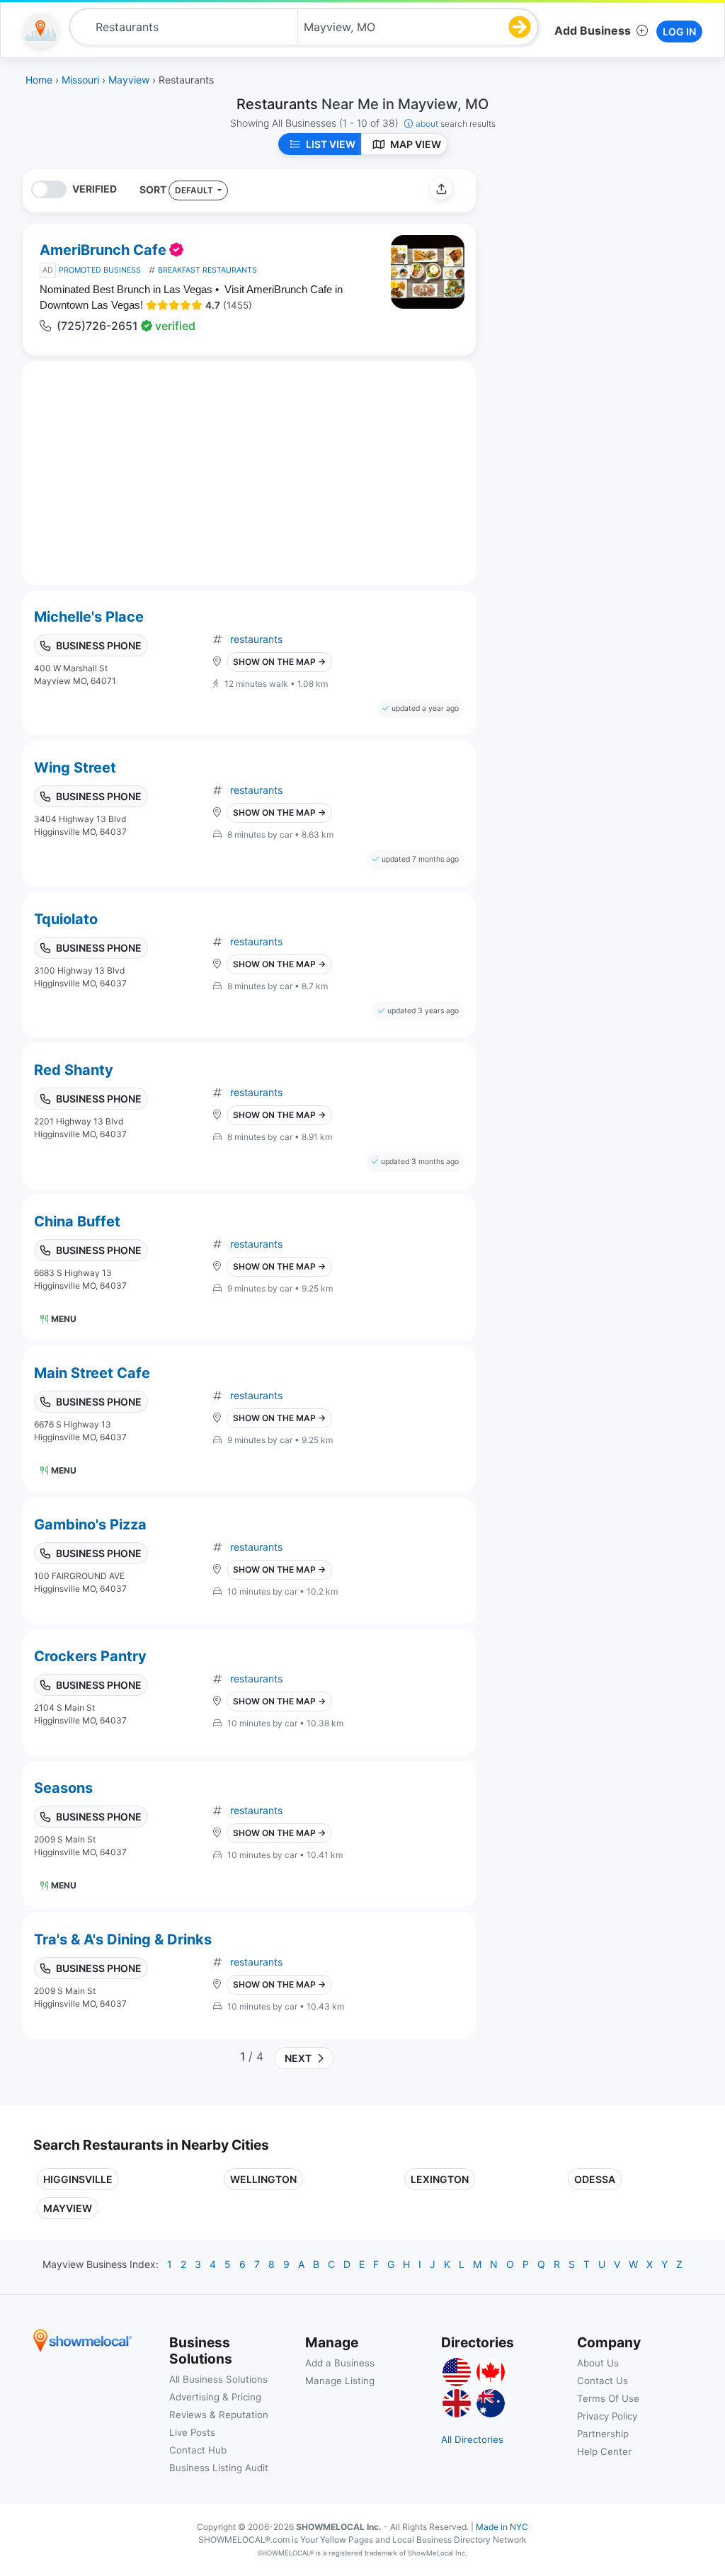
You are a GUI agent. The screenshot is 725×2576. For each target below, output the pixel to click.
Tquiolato (66, 919)
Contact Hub (198, 2450)
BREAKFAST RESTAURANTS (207, 270)
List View (331, 144)
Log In (679, 32)
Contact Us (603, 2381)
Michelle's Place (89, 617)
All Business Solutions (218, 2379)
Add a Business (340, 2363)
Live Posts (192, 2432)
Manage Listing (340, 2381)
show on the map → (279, 662)
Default (195, 190)
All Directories (472, 2439)
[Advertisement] (605, 268)
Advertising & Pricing (215, 2397)
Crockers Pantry (90, 1656)
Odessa (595, 2179)
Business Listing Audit (219, 2468)
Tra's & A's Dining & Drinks (123, 1939)
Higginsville (78, 2179)
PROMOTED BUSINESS (100, 270)
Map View (416, 144)
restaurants (256, 639)
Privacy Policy (607, 2416)
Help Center (604, 2451)
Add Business (593, 30)
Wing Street (75, 768)
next (296, 2058)
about (456, 124)
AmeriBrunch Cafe (103, 250)
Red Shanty (74, 1070)
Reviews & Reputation (219, 2415)
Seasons (63, 1788)
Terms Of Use (608, 2398)
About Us (598, 2363)
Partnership (603, 2434)
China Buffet (77, 1221)
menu (64, 1319)
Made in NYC (502, 2527)
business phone (99, 645)
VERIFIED (95, 189)
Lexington (440, 2179)
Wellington (263, 2179)
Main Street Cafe (92, 1373)
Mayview (68, 2208)
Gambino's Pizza (90, 1524)
